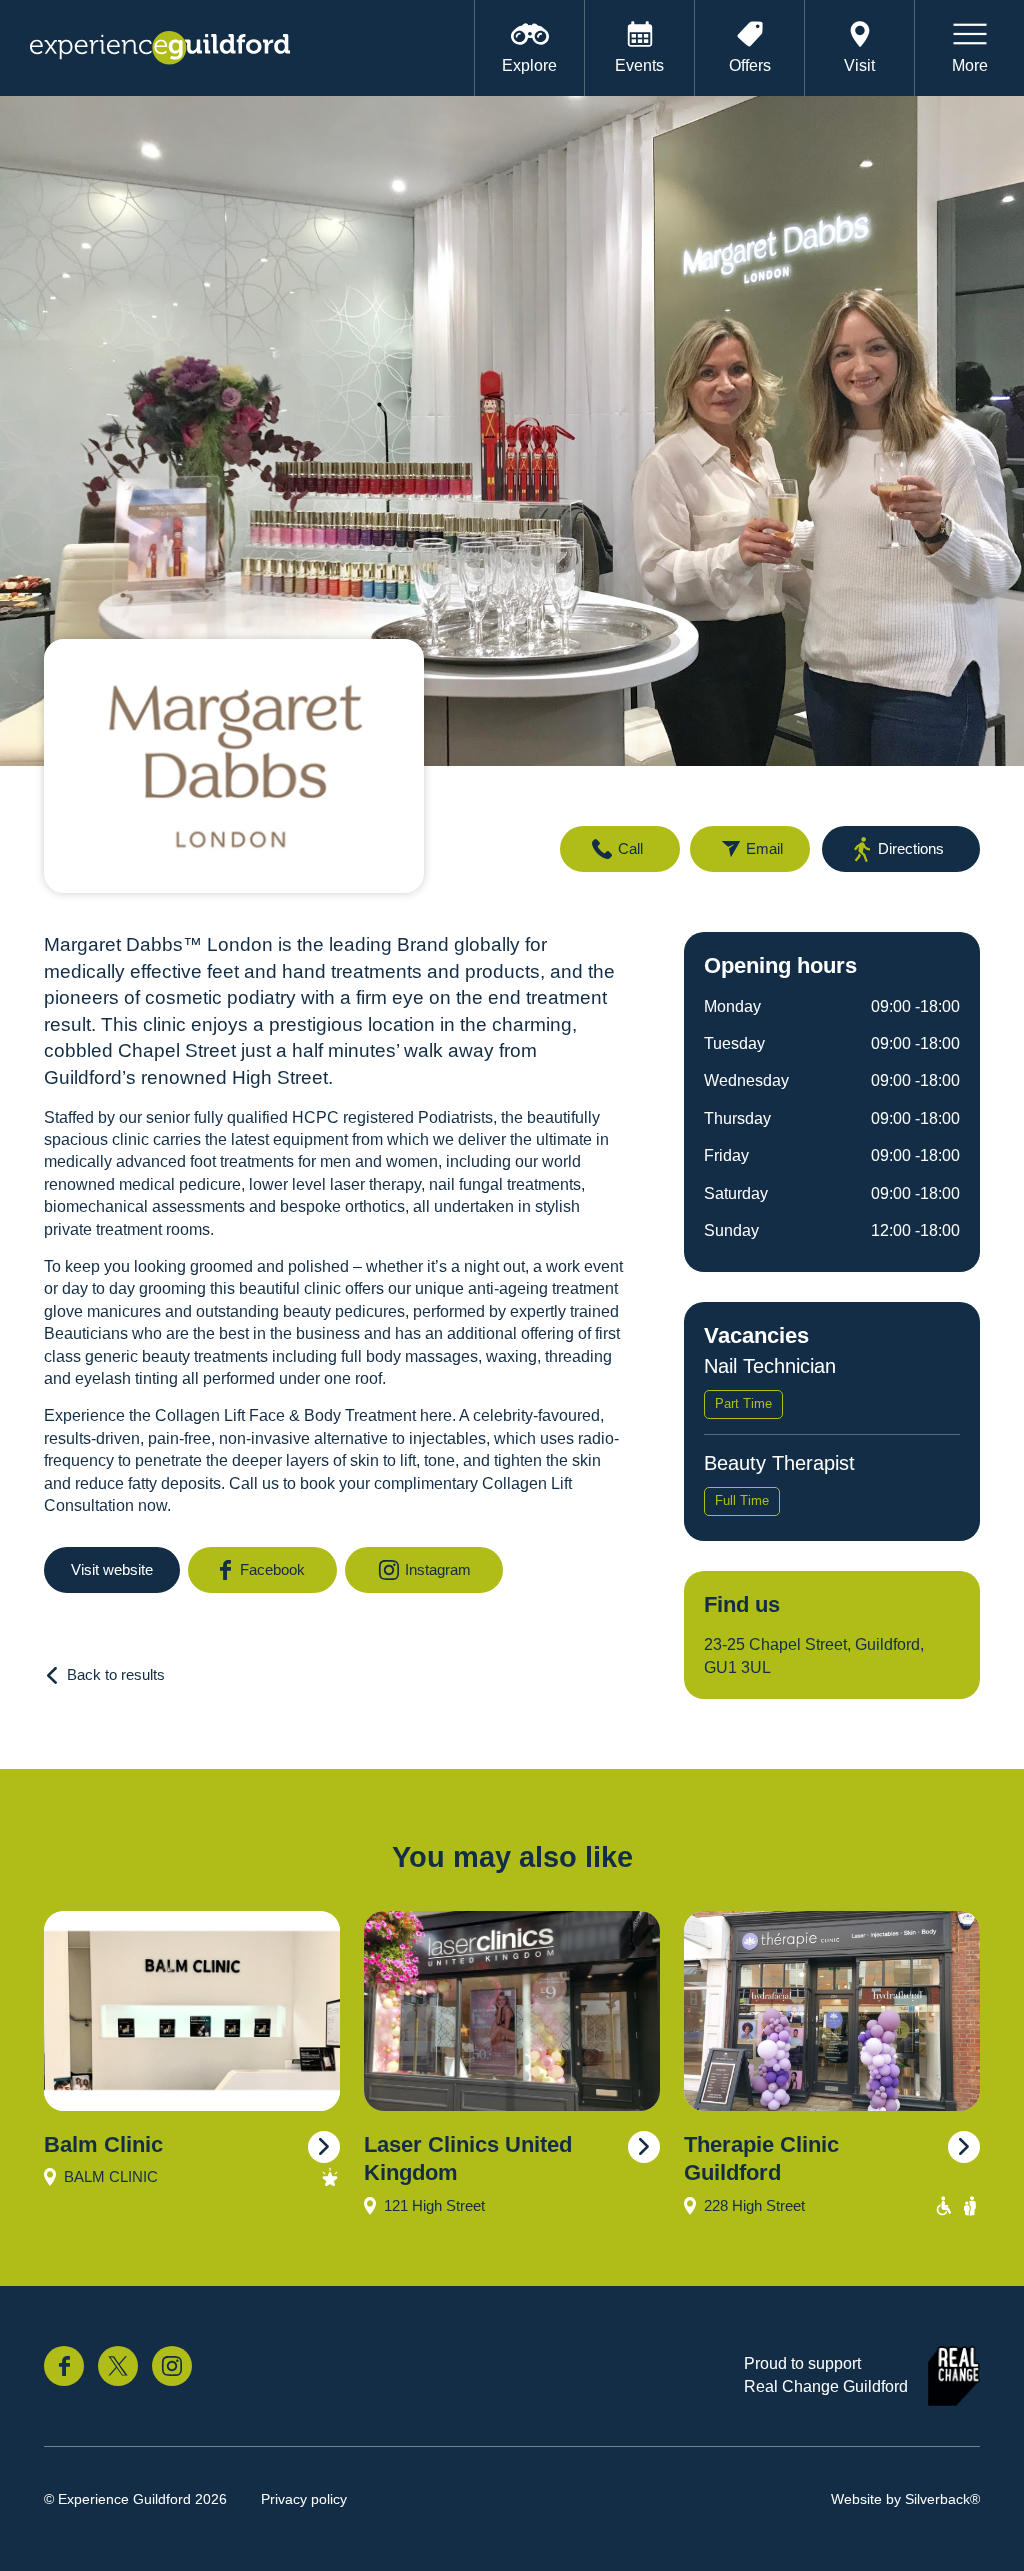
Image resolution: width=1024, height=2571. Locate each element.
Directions (911, 848)
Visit (859, 65)
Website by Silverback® (905, 2499)
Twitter (118, 2366)
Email (764, 848)
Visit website (112, 1569)
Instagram (438, 1569)
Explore (529, 65)
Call (630, 848)
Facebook (272, 1569)
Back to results (116, 1674)
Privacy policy (304, 2499)
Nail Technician (770, 1366)
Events (639, 65)
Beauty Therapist (779, 1463)
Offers (750, 65)
